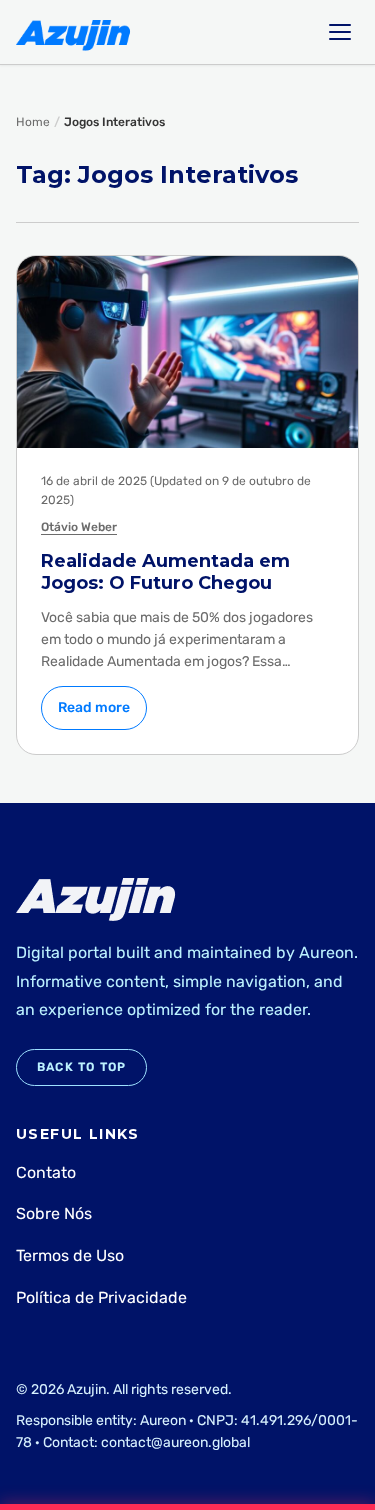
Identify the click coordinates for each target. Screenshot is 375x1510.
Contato (46, 1172)
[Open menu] (340, 32)
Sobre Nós (54, 1213)
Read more (94, 707)
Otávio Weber (79, 527)
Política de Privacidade (101, 1297)
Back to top (81, 1067)
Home (33, 122)
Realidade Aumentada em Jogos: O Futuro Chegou (165, 572)
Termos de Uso (70, 1255)
